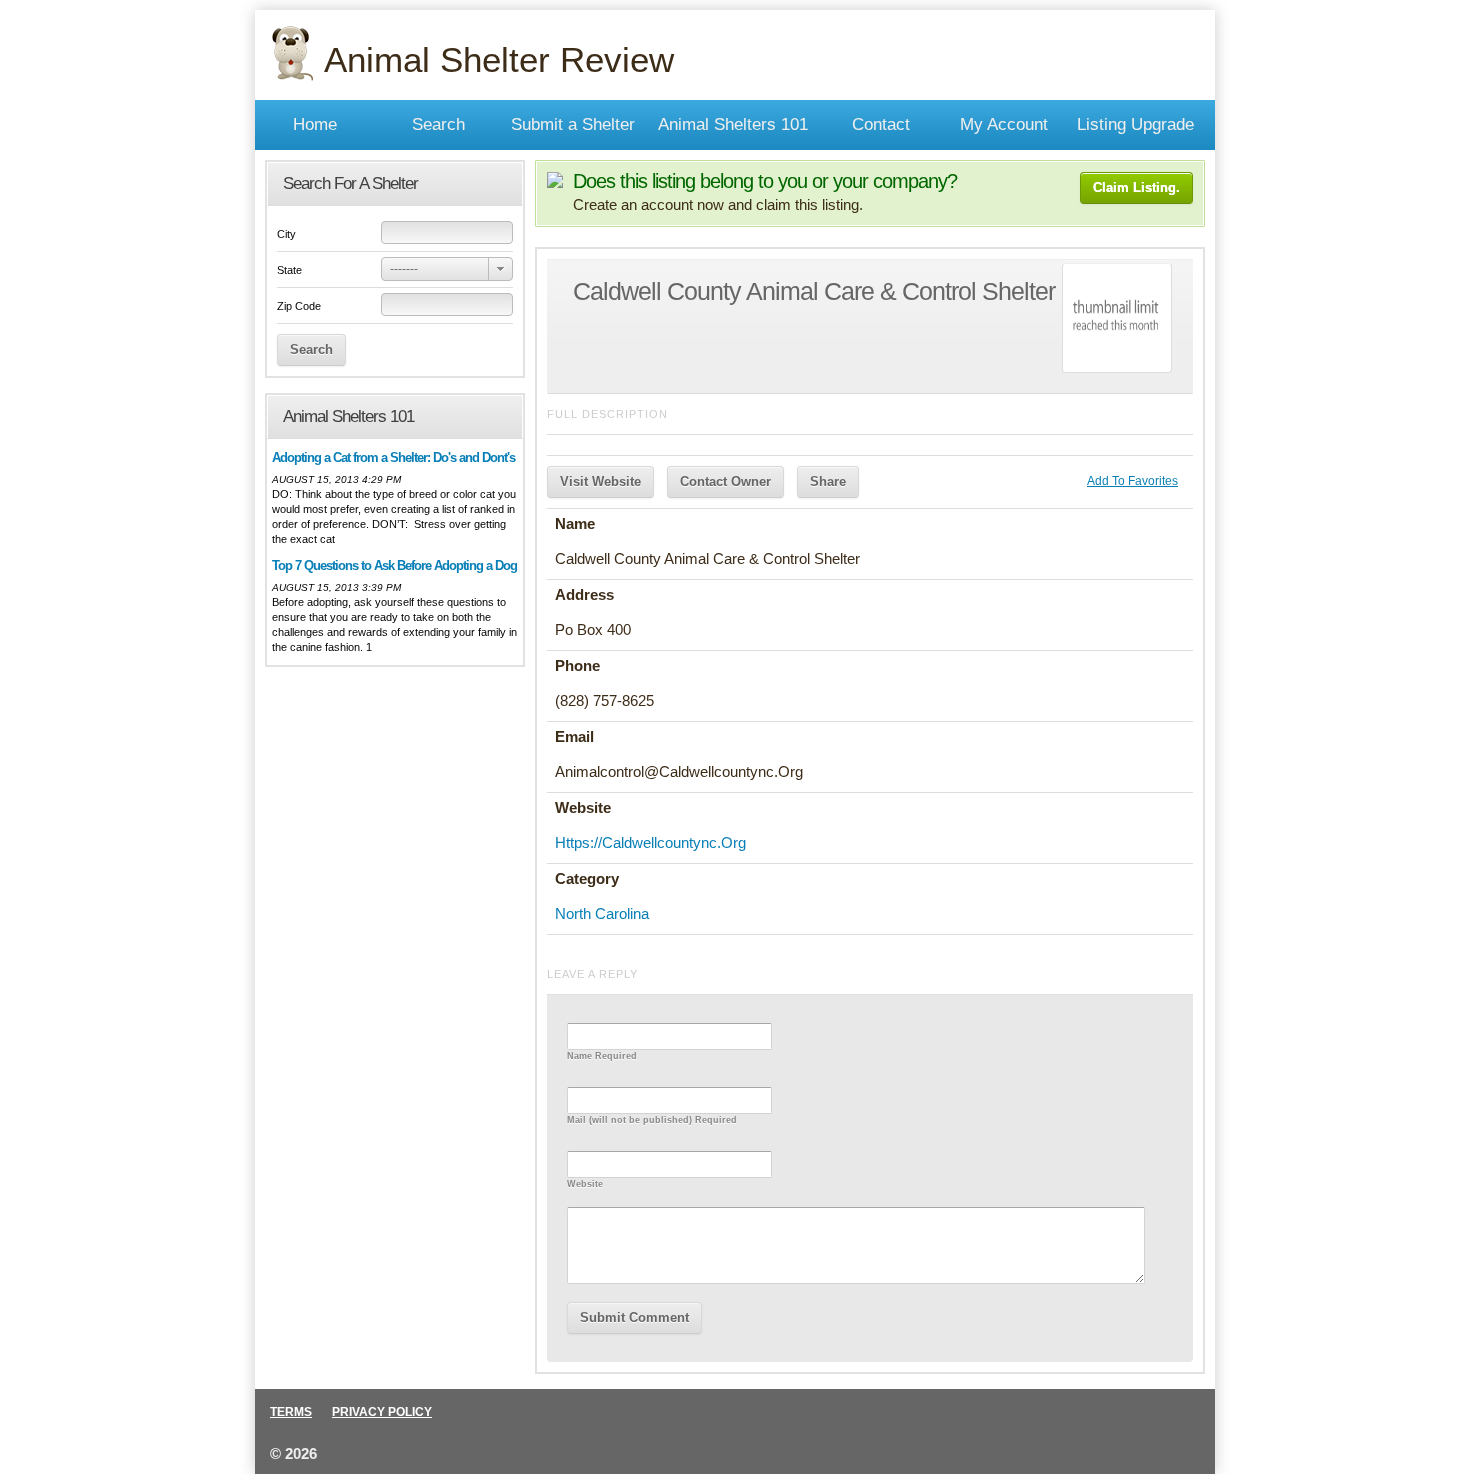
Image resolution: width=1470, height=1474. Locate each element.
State (289, 270)
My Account (1004, 124)
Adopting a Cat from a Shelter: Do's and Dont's (393, 457)
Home (315, 124)
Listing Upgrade (1135, 124)
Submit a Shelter (573, 124)
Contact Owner (725, 481)
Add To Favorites (1132, 481)
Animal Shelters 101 (733, 124)
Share (828, 481)
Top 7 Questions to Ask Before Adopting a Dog (394, 565)
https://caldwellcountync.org (650, 842)
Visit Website (600, 481)
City (286, 234)
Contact (881, 124)
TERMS (291, 1412)
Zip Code (299, 306)
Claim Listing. (1136, 187)
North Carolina (602, 913)
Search (438, 124)
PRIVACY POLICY (382, 1412)
